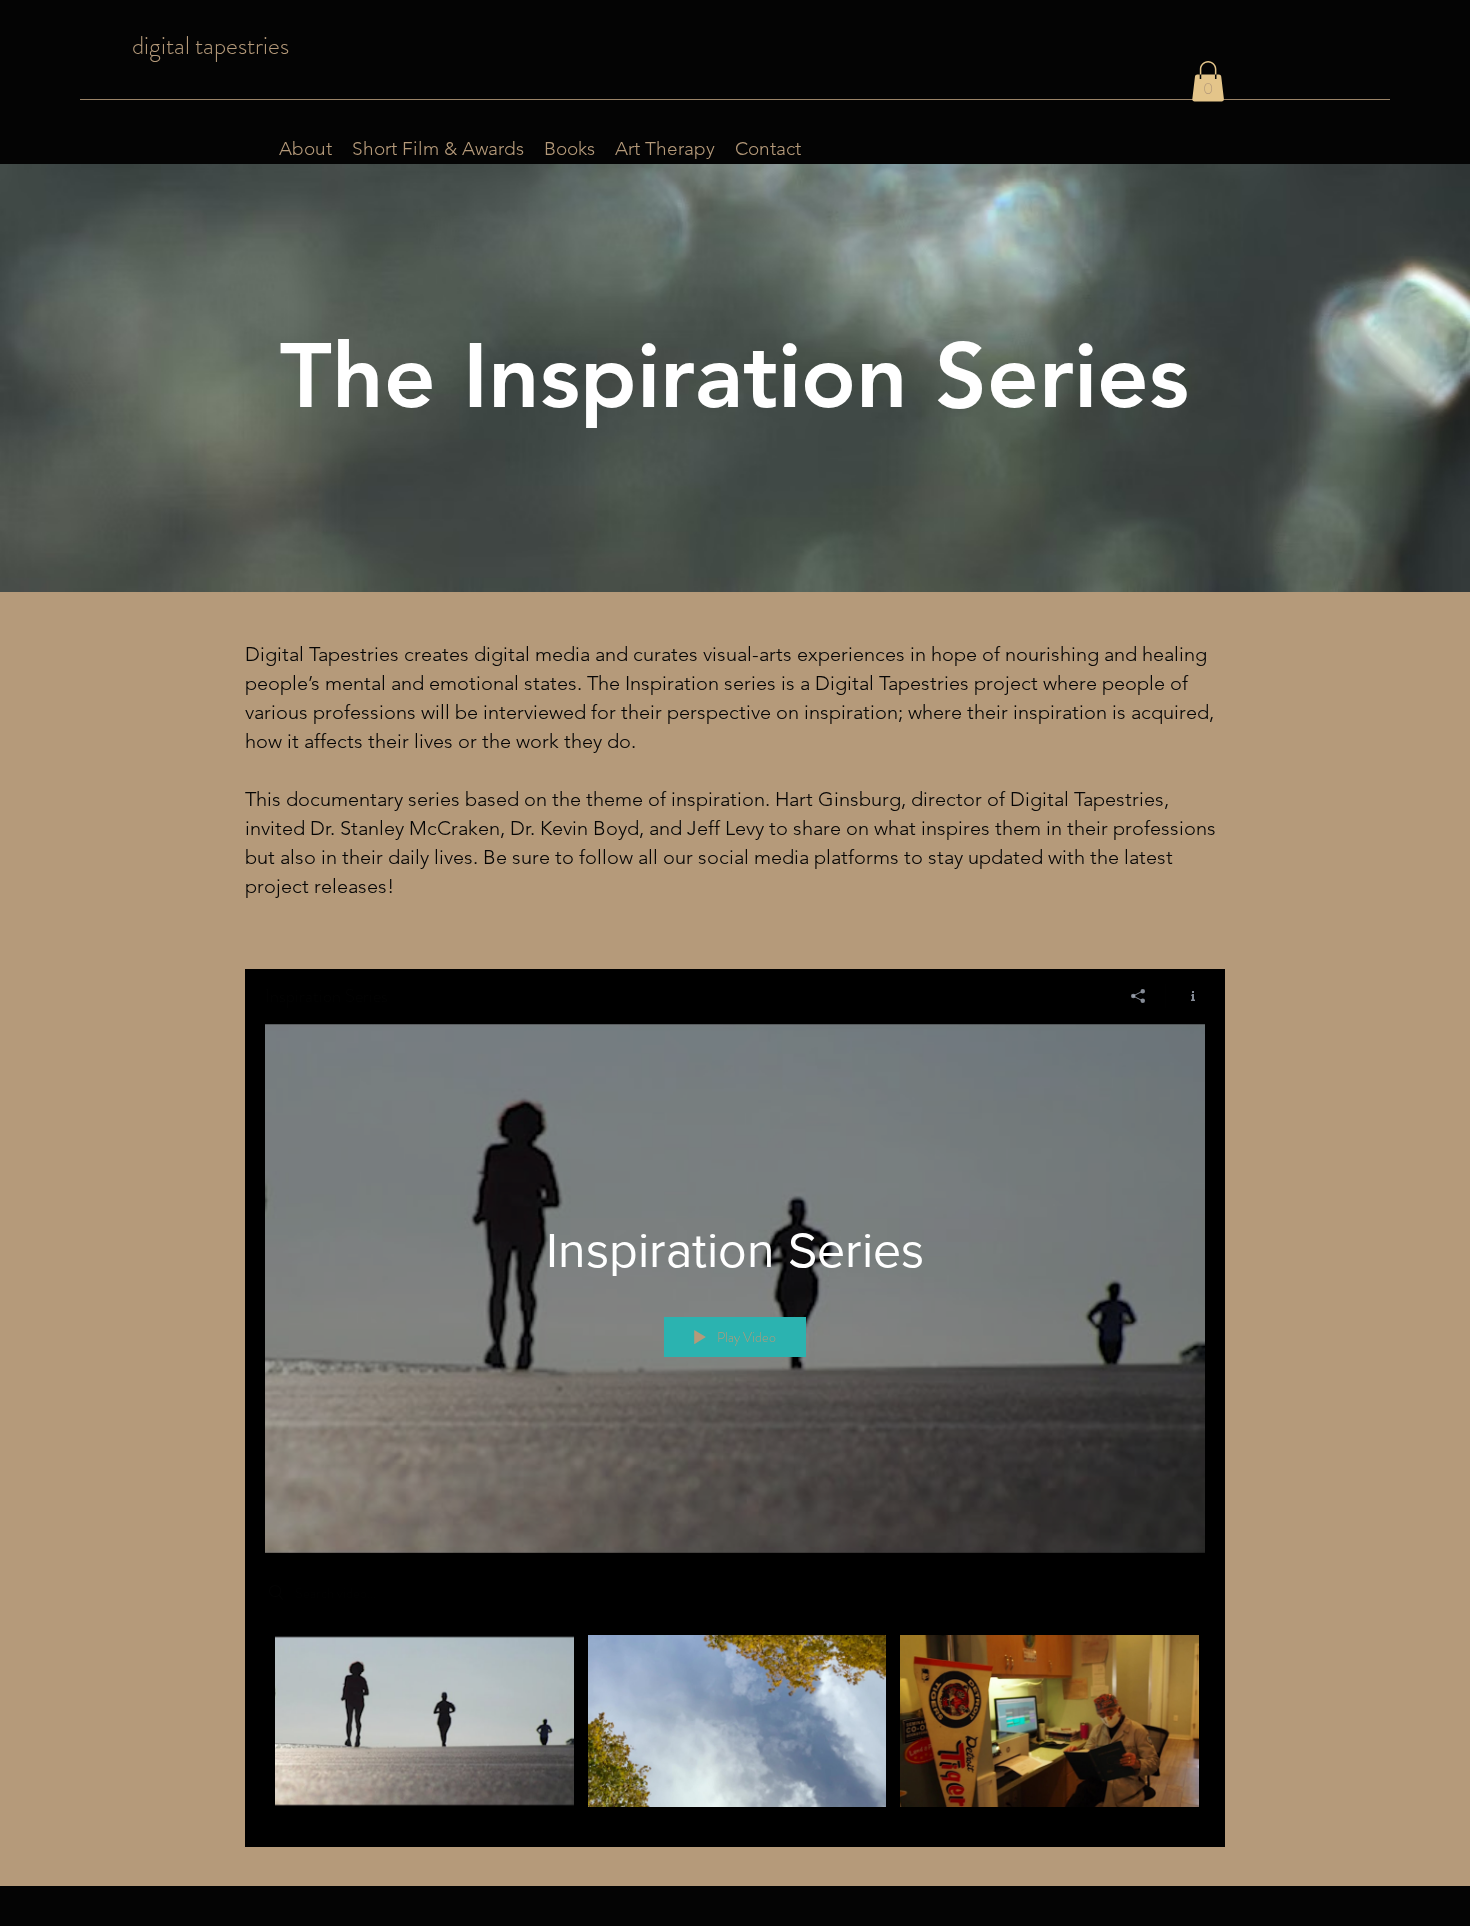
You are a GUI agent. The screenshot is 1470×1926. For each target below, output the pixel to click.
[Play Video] (424, 1720)
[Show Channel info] (1185, 996)
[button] (1208, 81)
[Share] (1138, 996)
